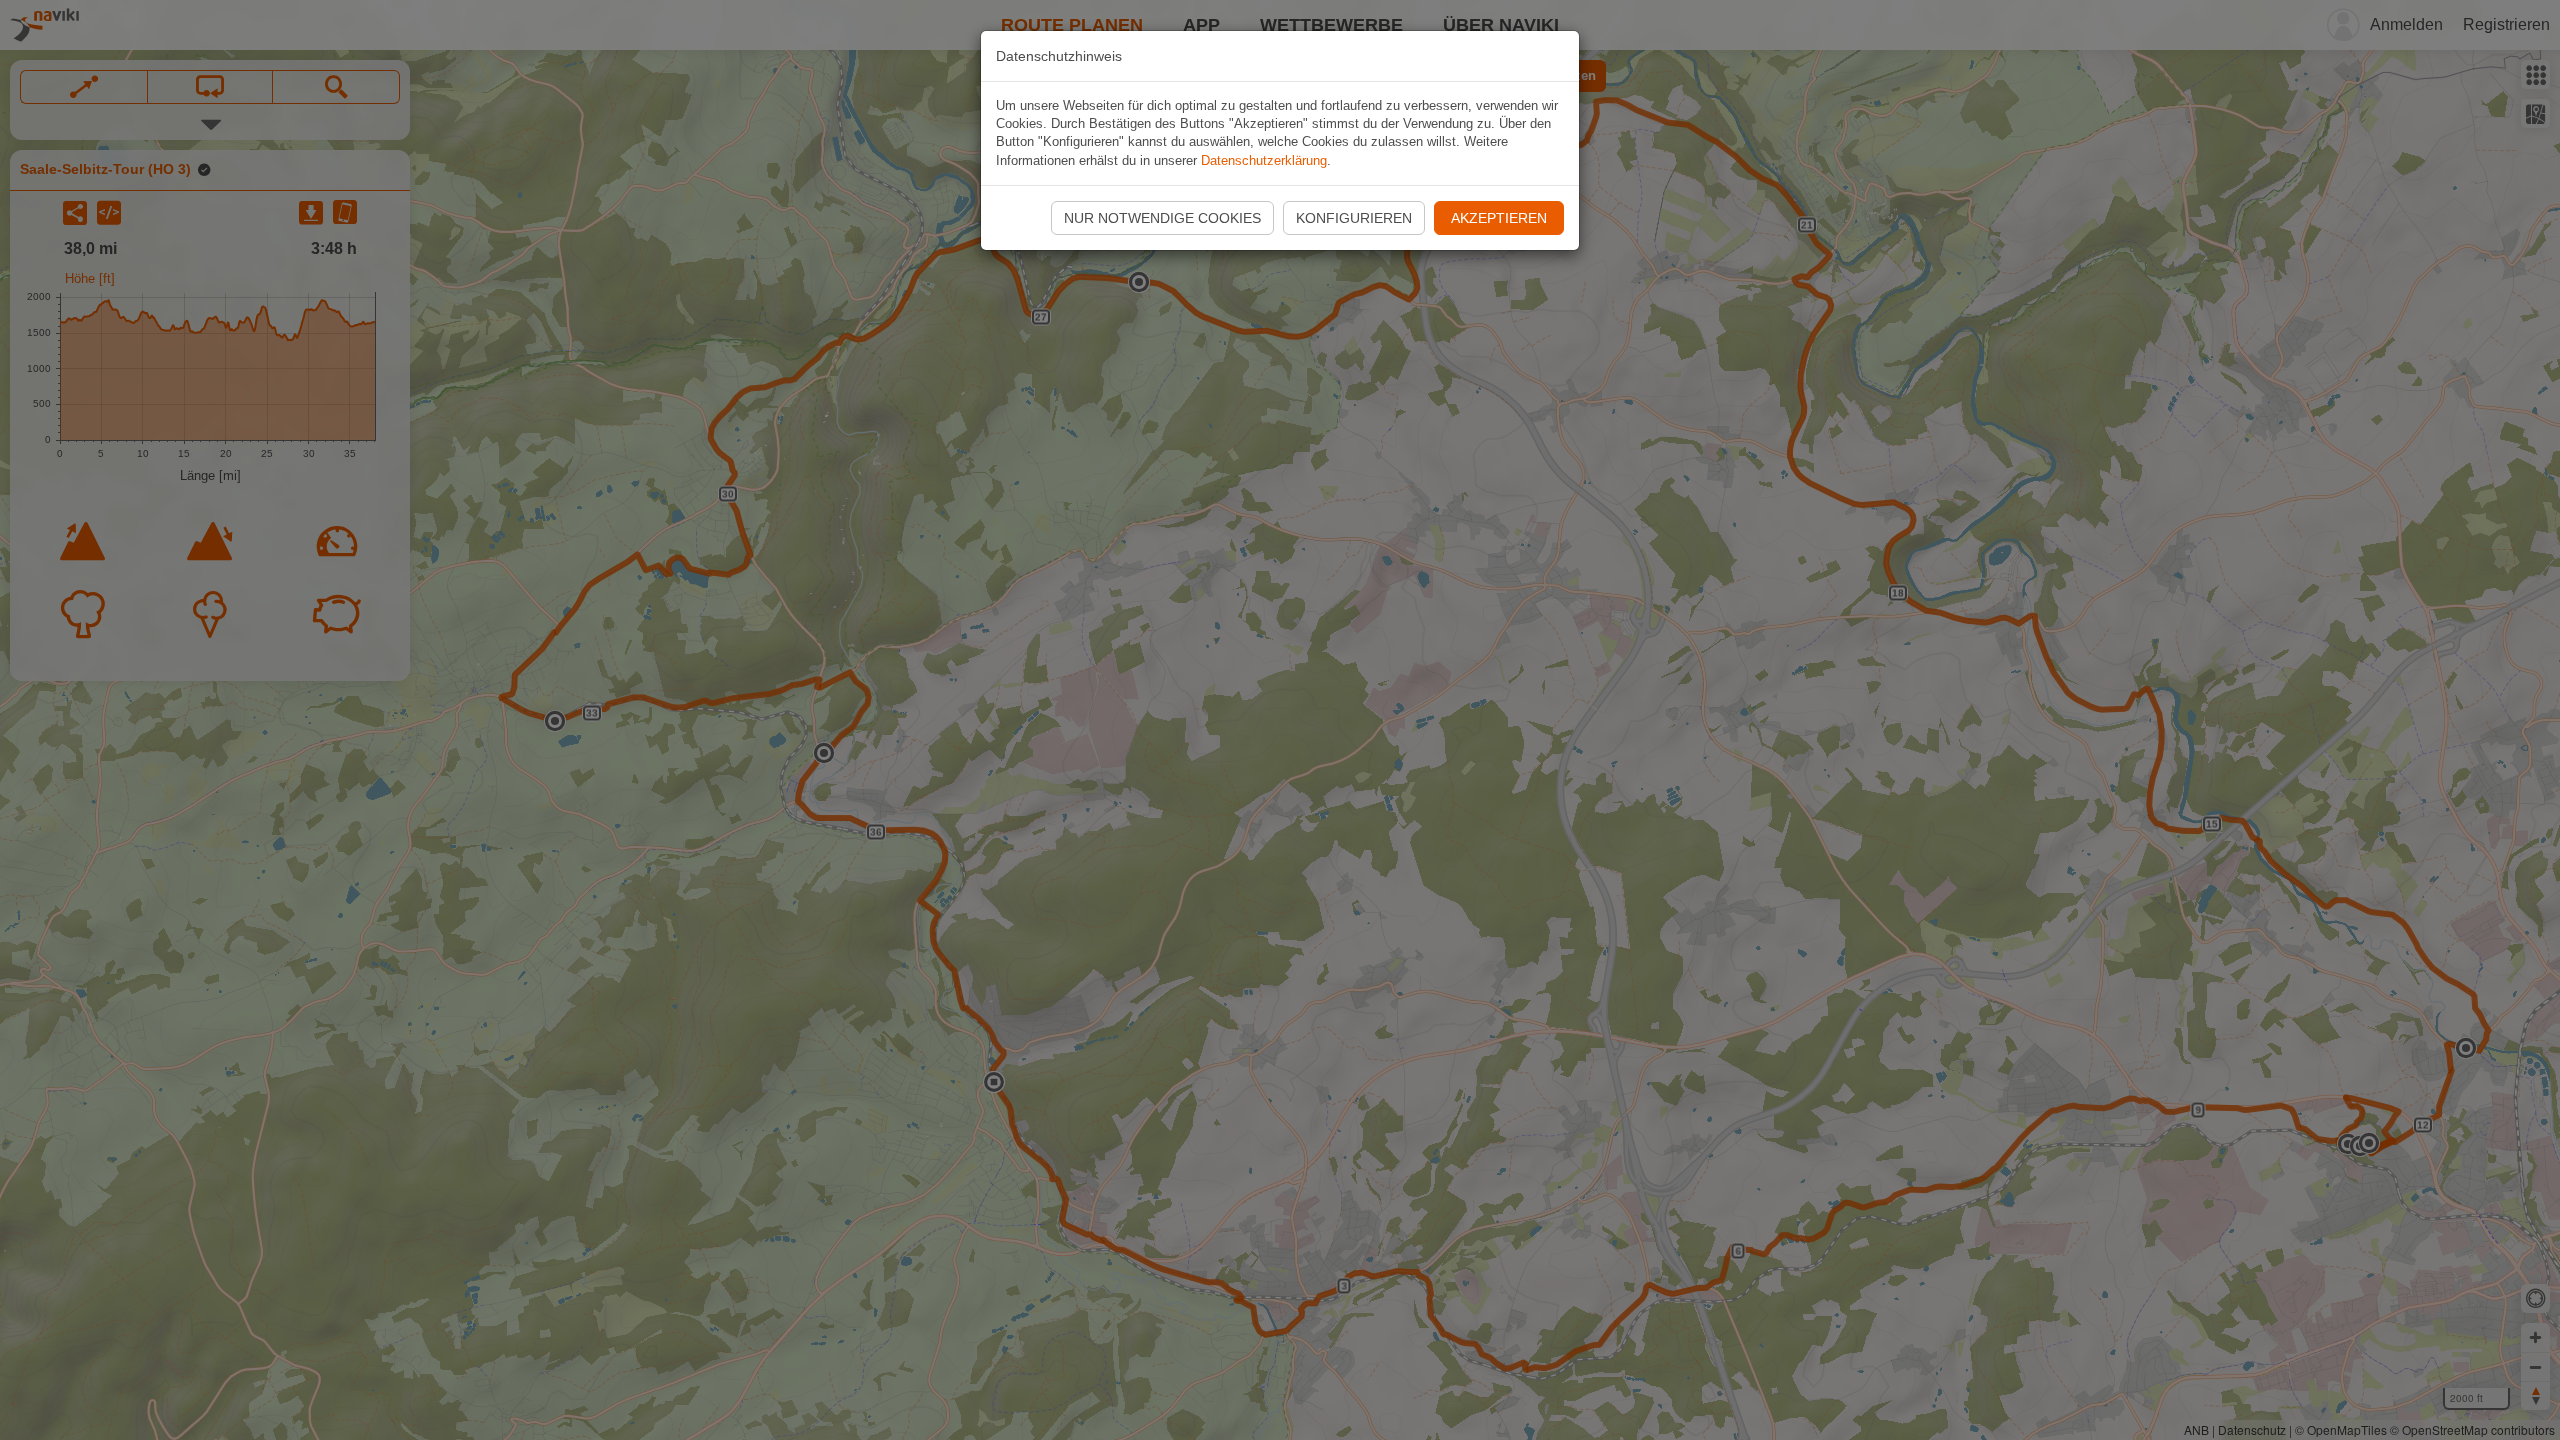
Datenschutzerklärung (1264, 160)
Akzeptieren (1499, 218)
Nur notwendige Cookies (1162, 218)
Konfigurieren (1354, 218)
